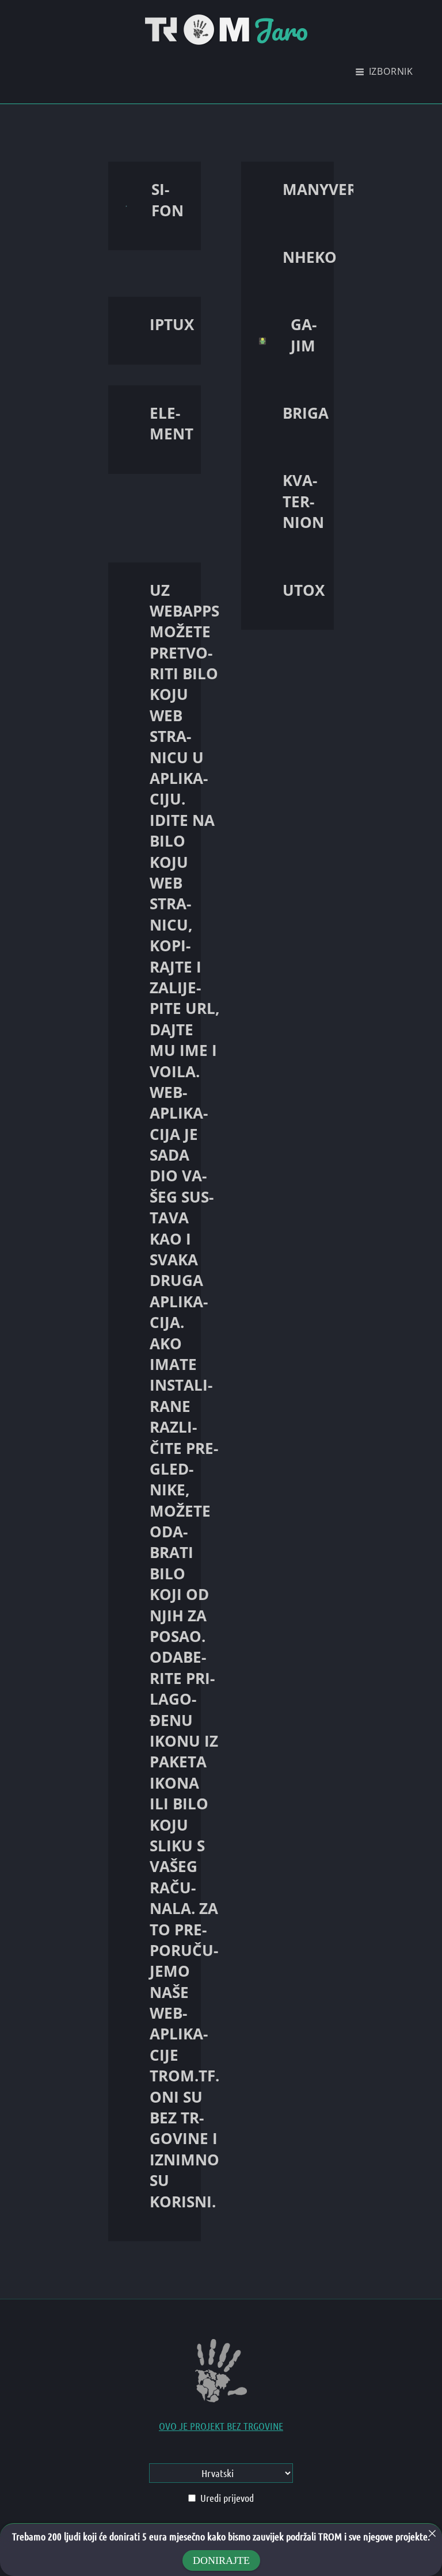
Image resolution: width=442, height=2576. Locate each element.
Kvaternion (303, 501)
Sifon (167, 200)
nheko (310, 257)
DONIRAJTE (221, 2560)
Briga (306, 413)
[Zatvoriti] (432, 2533)
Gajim (304, 335)
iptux (172, 324)
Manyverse (328, 189)
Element (172, 423)
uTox (304, 590)
